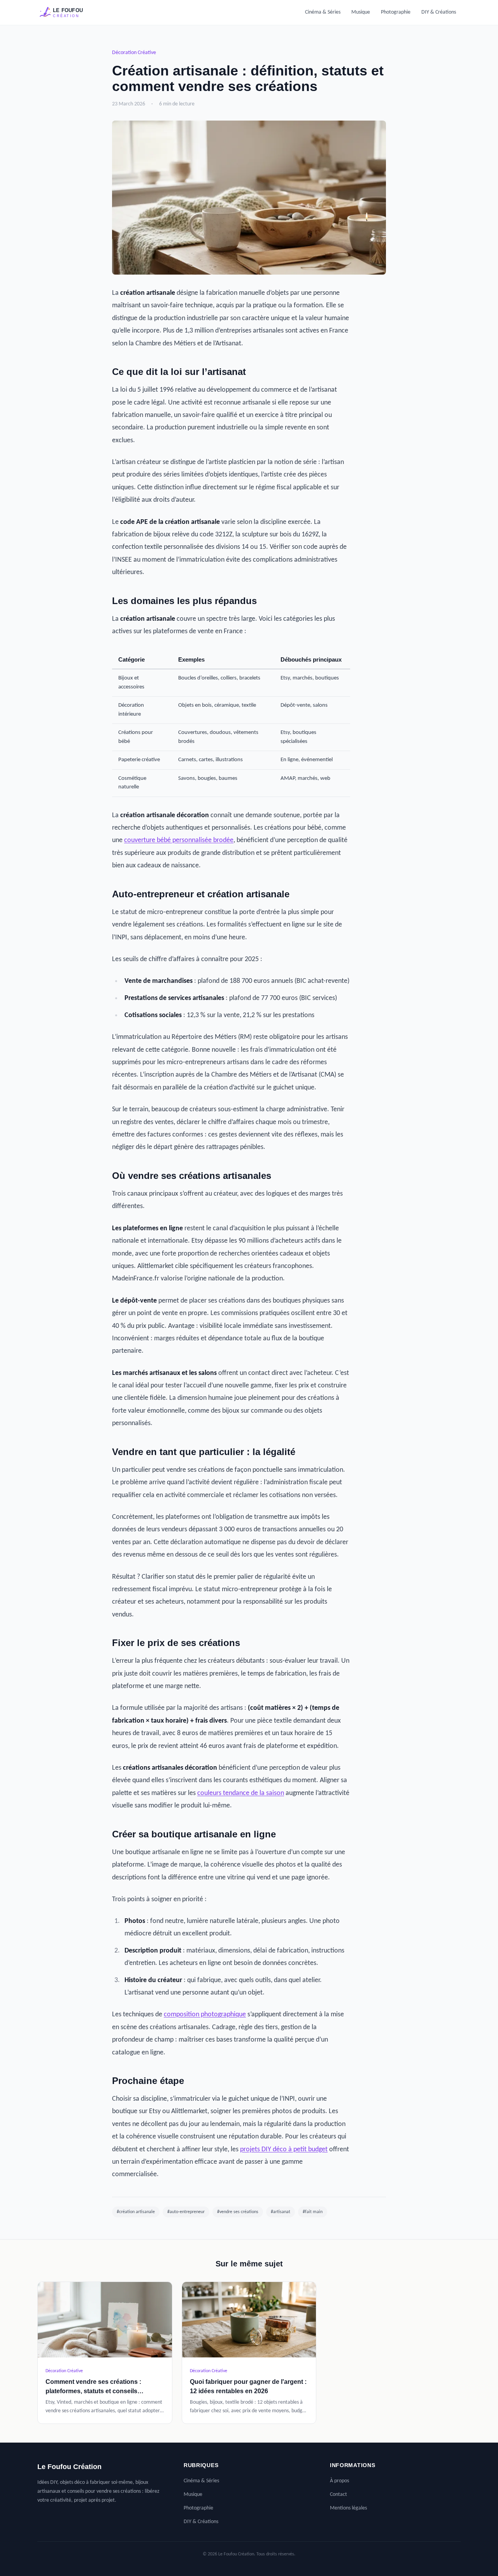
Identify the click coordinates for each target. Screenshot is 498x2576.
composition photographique (205, 2015)
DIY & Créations (439, 12)
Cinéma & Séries (323, 12)
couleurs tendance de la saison (241, 1793)
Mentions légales (348, 2508)
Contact (338, 2495)
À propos (339, 2481)
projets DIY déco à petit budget (284, 2150)
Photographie (396, 12)
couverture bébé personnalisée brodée (179, 840)
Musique (361, 12)
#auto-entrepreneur (186, 2212)
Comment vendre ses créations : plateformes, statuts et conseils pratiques (93, 2391)
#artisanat (281, 2212)
